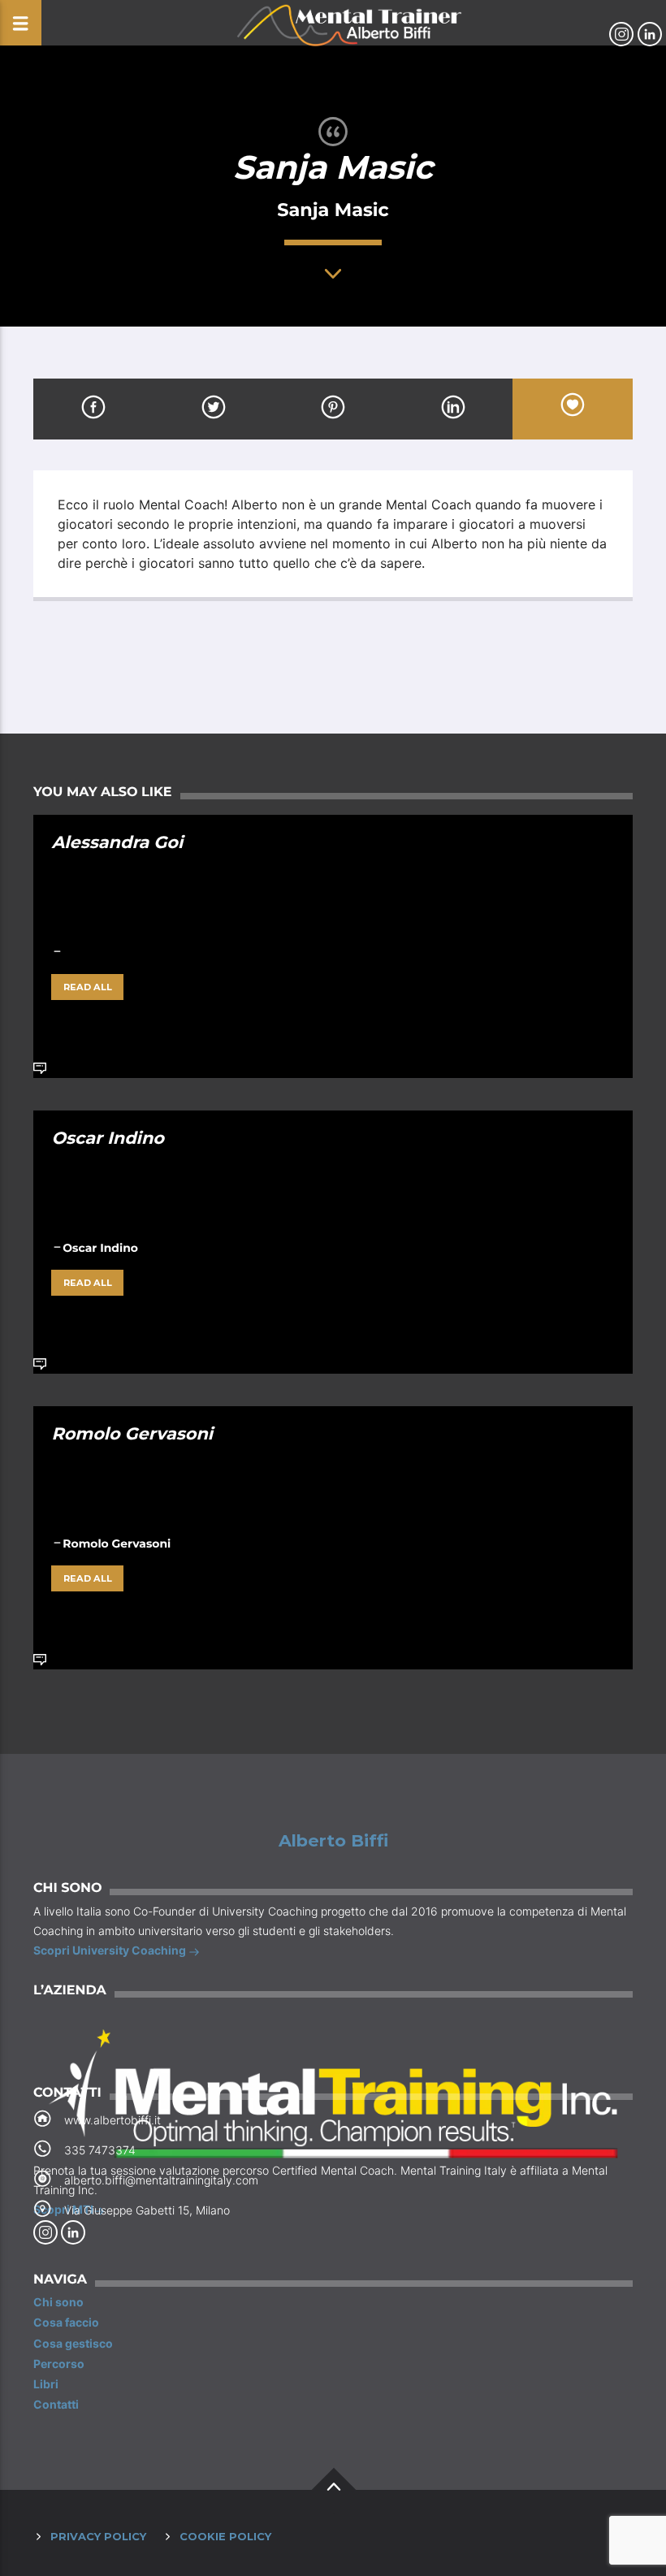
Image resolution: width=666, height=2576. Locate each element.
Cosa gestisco (73, 2343)
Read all (88, 987)
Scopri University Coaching (111, 1950)
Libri (46, 2384)
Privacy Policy (98, 2536)
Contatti (56, 2404)
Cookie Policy (225, 2536)
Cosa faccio (66, 2322)
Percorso (59, 2364)
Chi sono (58, 2302)
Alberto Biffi (333, 1841)
